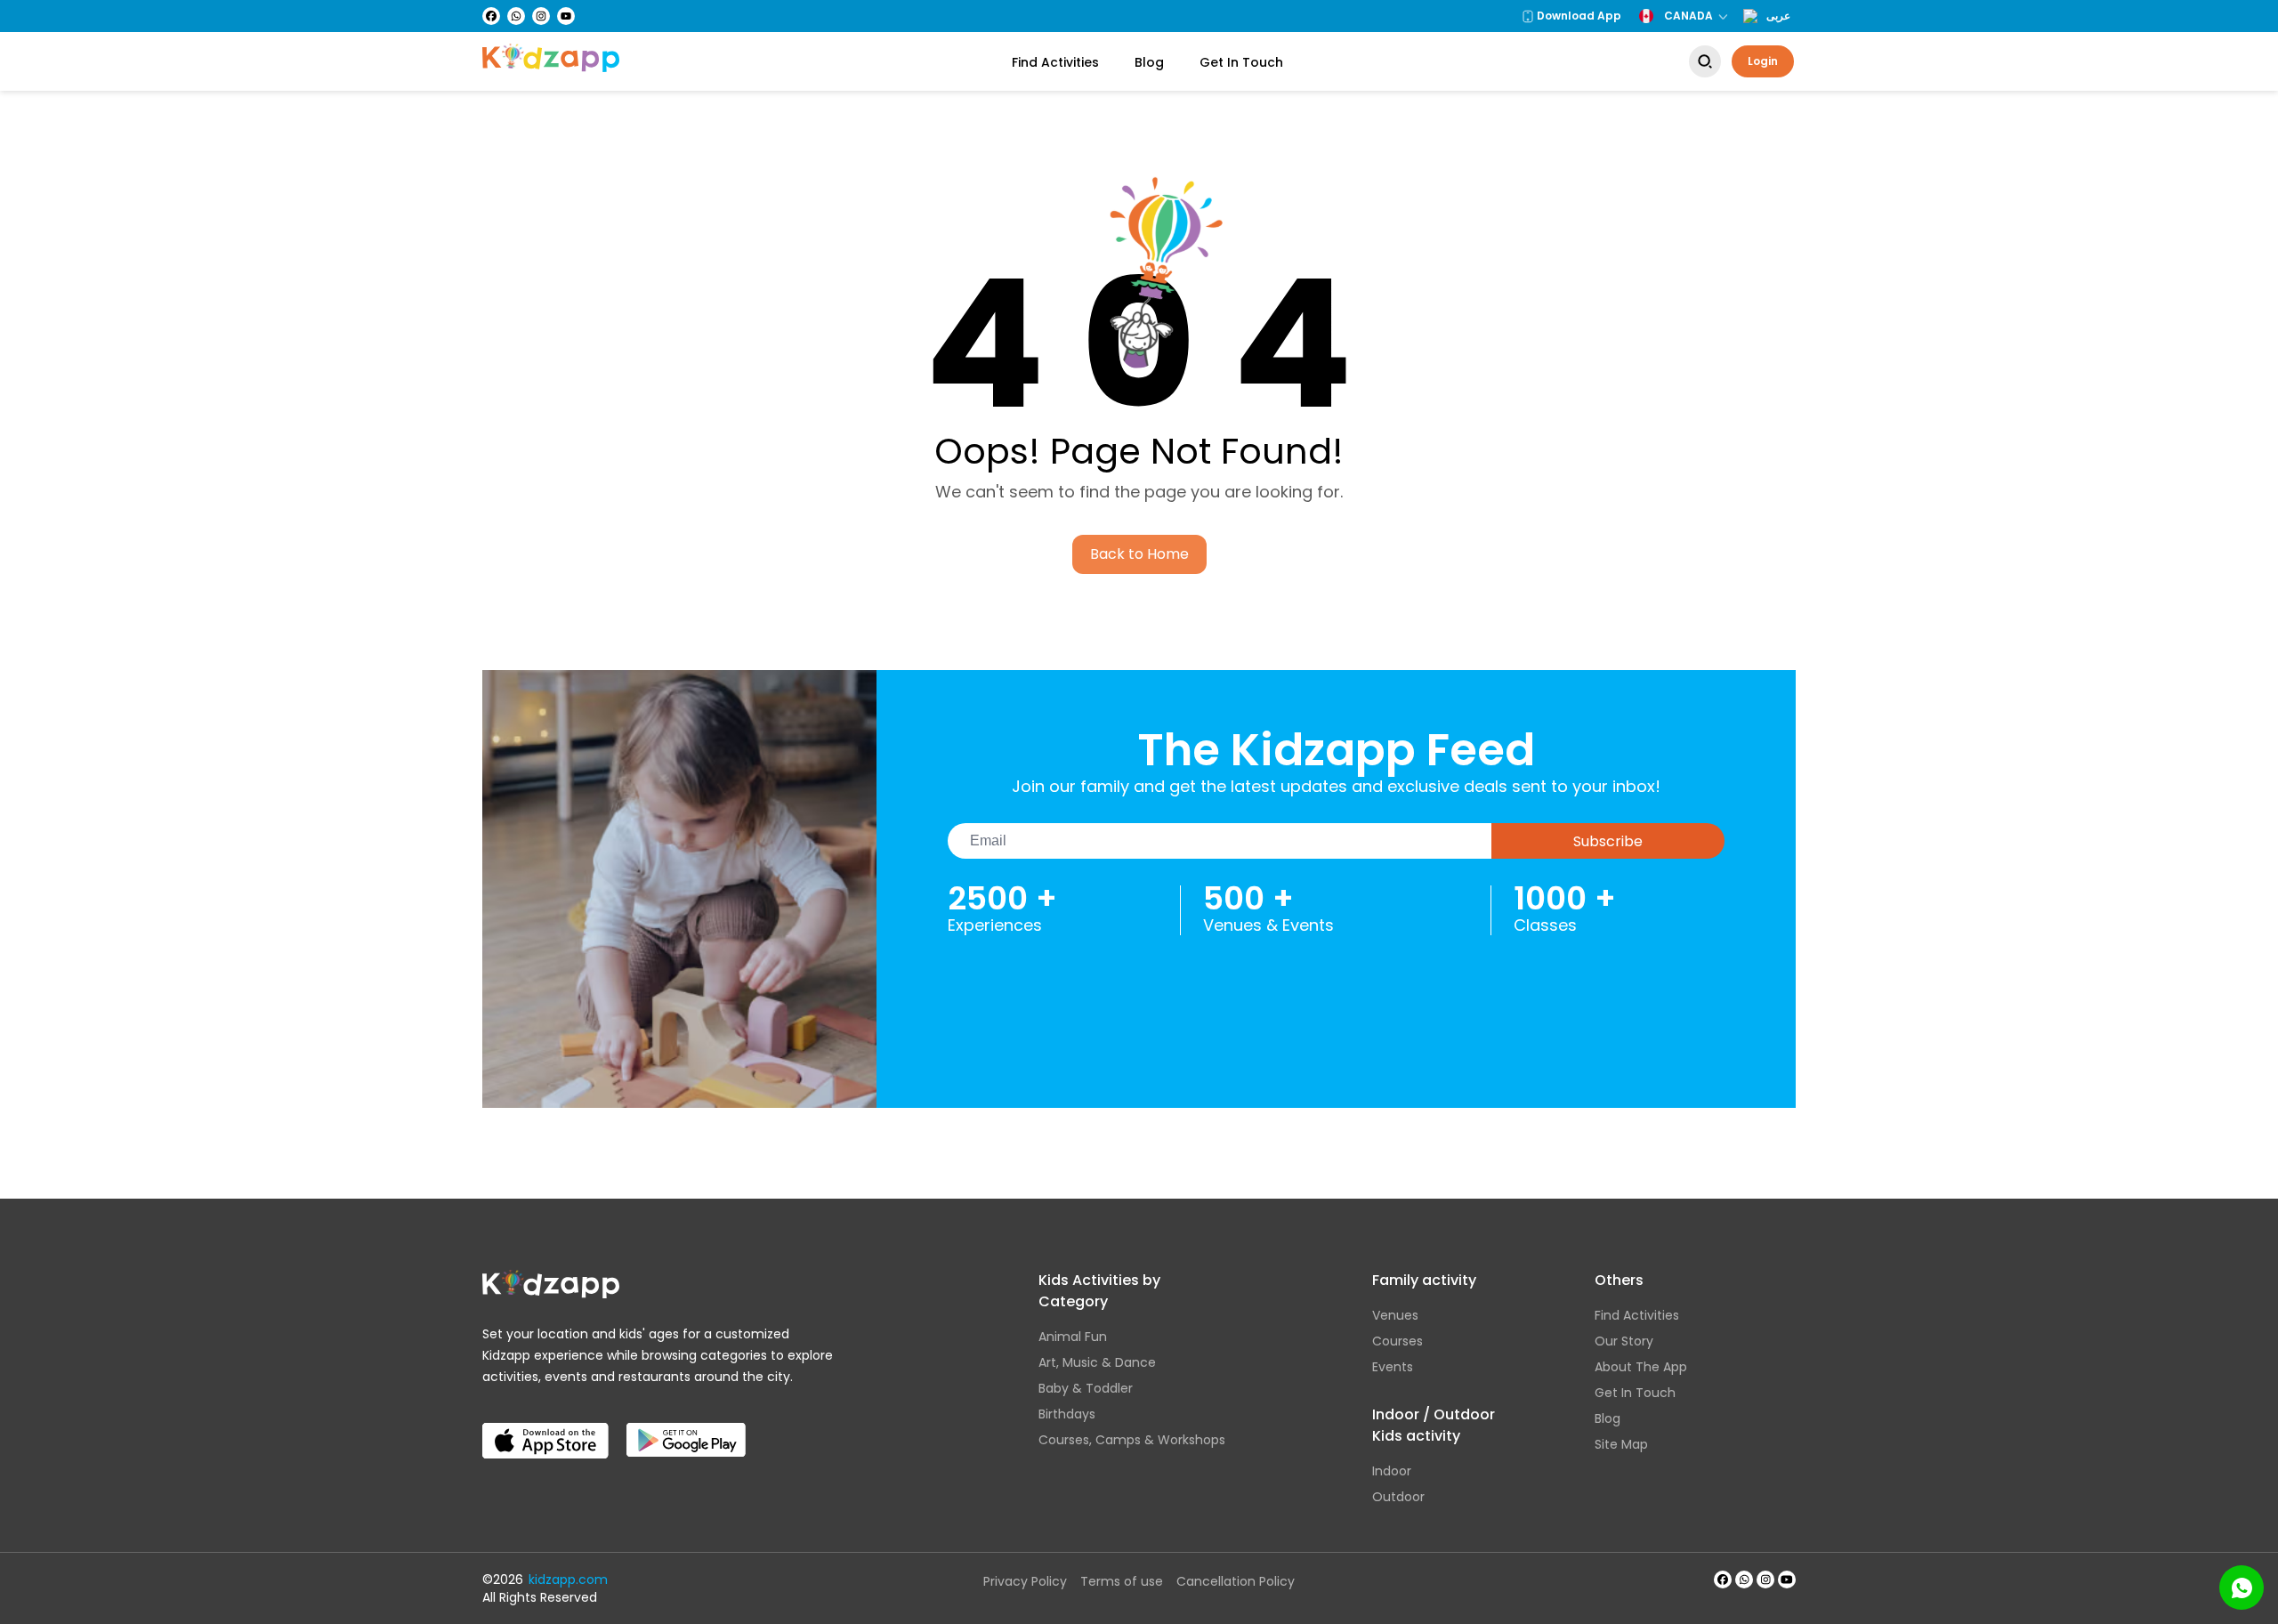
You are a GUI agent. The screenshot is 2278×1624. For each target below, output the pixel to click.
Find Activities (1055, 62)
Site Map (1621, 1444)
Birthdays (1067, 1414)
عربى (1778, 16)
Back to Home (1139, 554)
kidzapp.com (568, 1580)
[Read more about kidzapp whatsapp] (1744, 1580)
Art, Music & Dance (1097, 1362)
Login (1763, 61)
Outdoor (1398, 1497)
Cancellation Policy (1236, 1581)
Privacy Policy (1025, 1581)
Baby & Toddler (1086, 1388)
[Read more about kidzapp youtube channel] (1787, 1580)
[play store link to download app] (686, 1426)
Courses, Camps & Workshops (1132, 1440)
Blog (1149, 62)
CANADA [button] (1688, 16)
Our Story (1624, 1341)
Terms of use (1122, 1581)
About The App (1641, 1367)
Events (1393, 1367)
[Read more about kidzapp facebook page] (1723, 1580)
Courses (1397, 1341)
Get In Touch (1241, 62)
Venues (1395, 1315)
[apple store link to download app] (545, 1426)
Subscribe (1608, 841)
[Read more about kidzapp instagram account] (1765, 1580)
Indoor (1392, 1471)
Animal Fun (1073, 1337)
